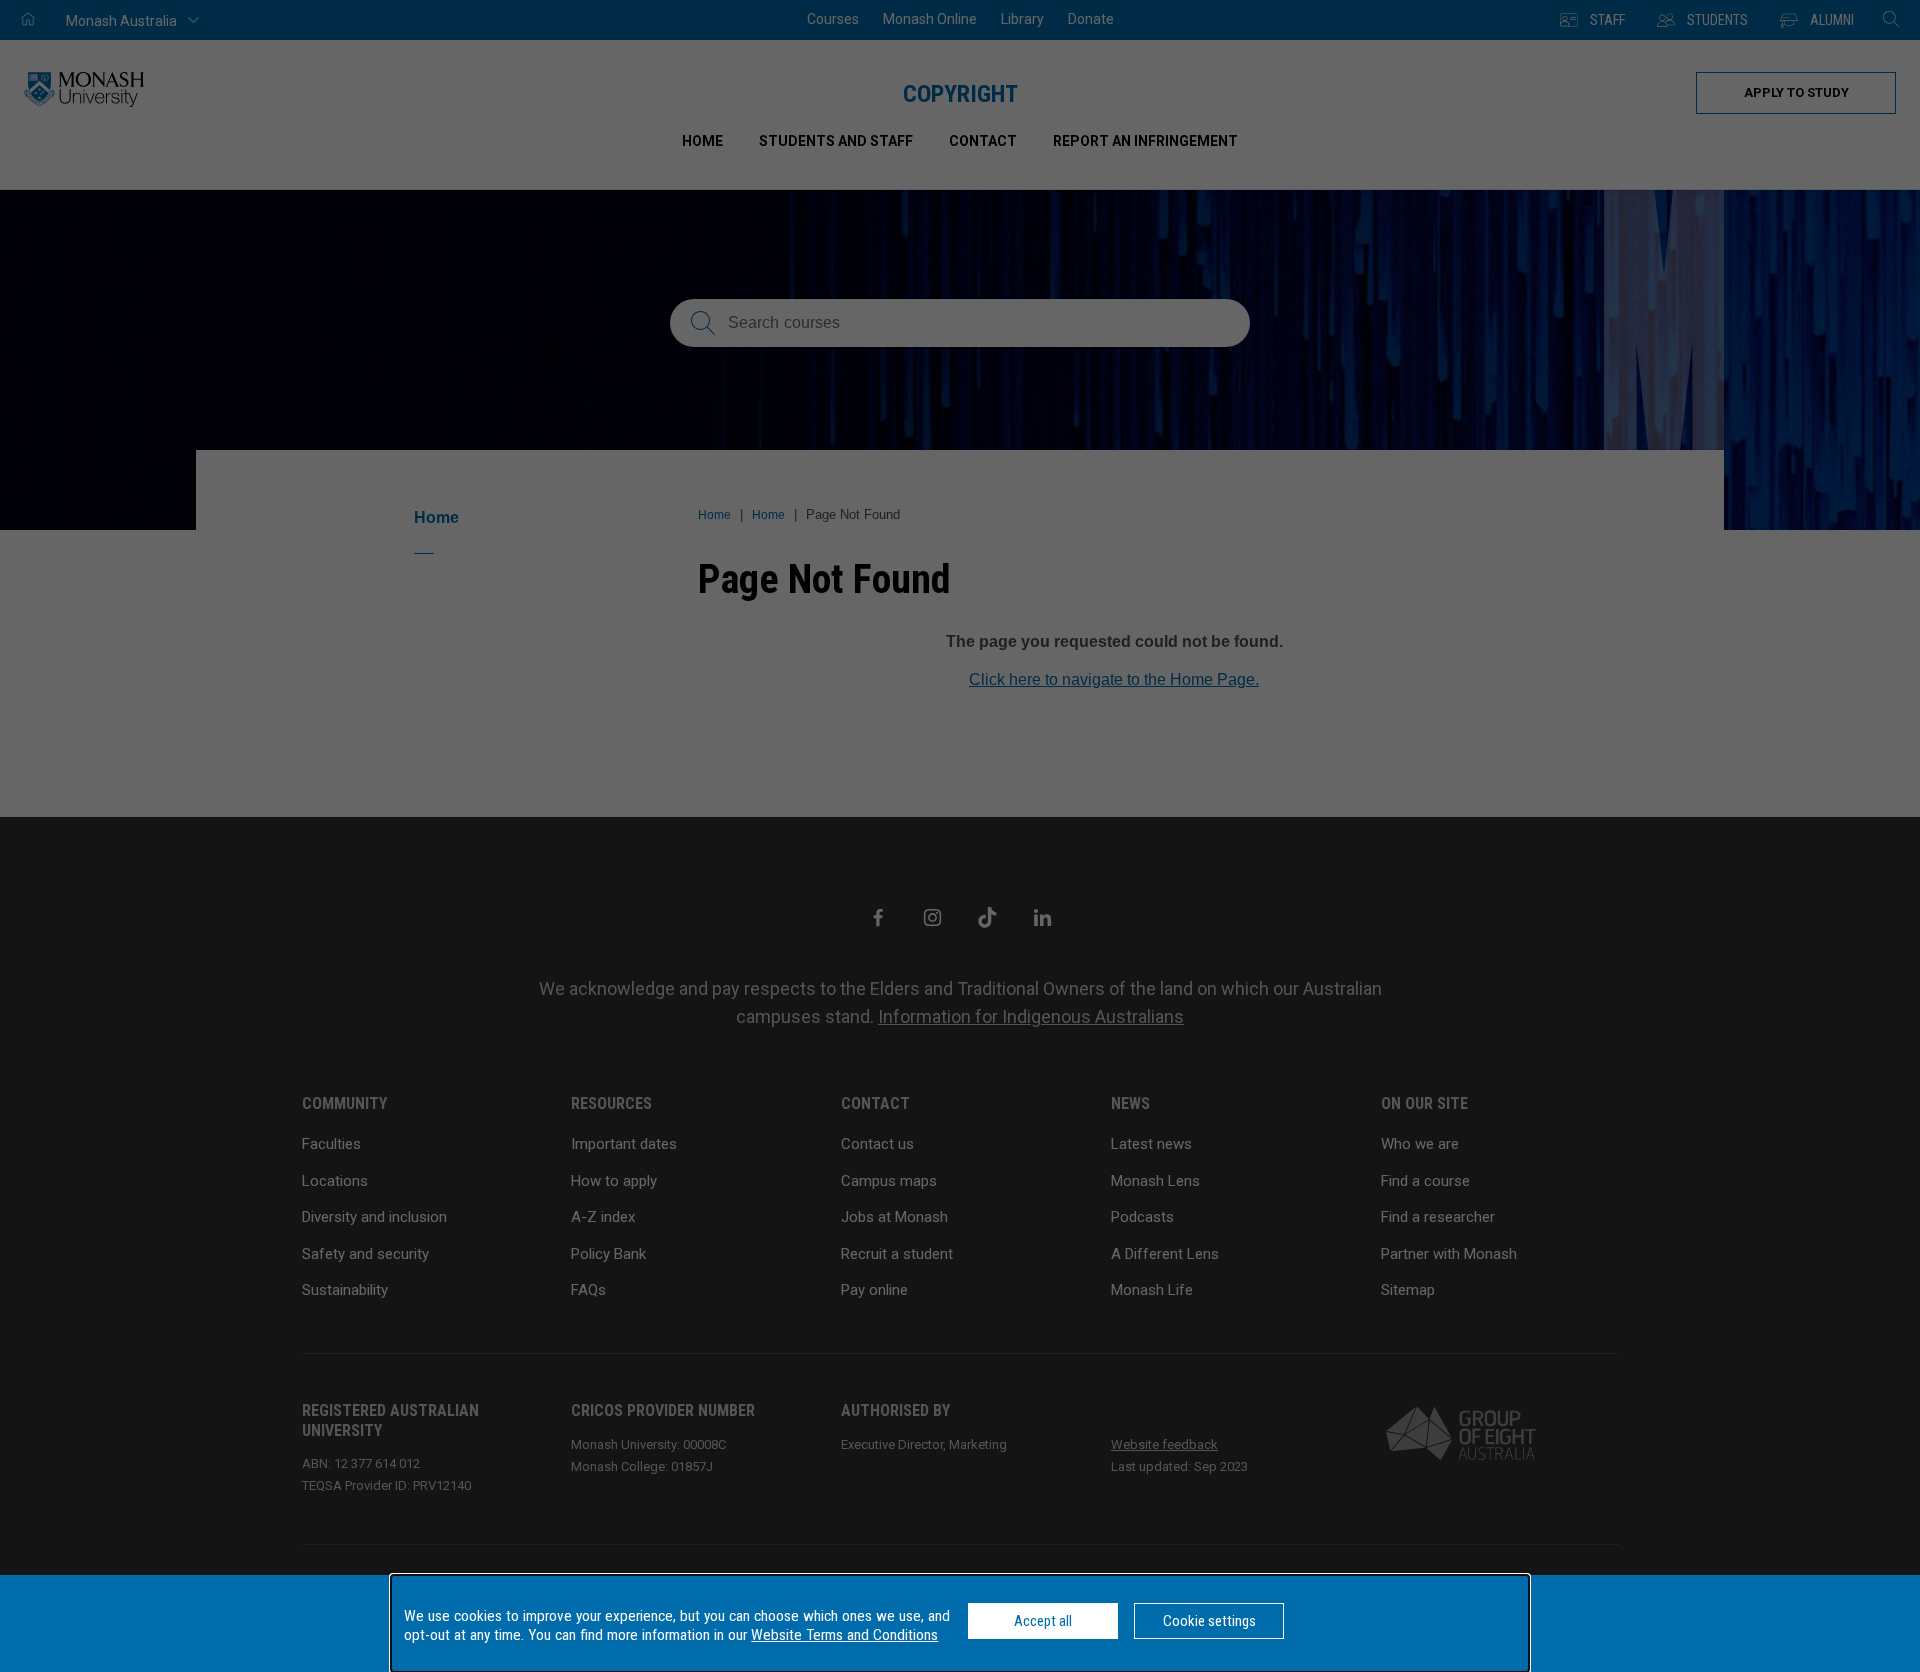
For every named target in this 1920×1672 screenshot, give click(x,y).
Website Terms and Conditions (844, 1635)
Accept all (1043, 1621)
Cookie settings (1209, 1621)
